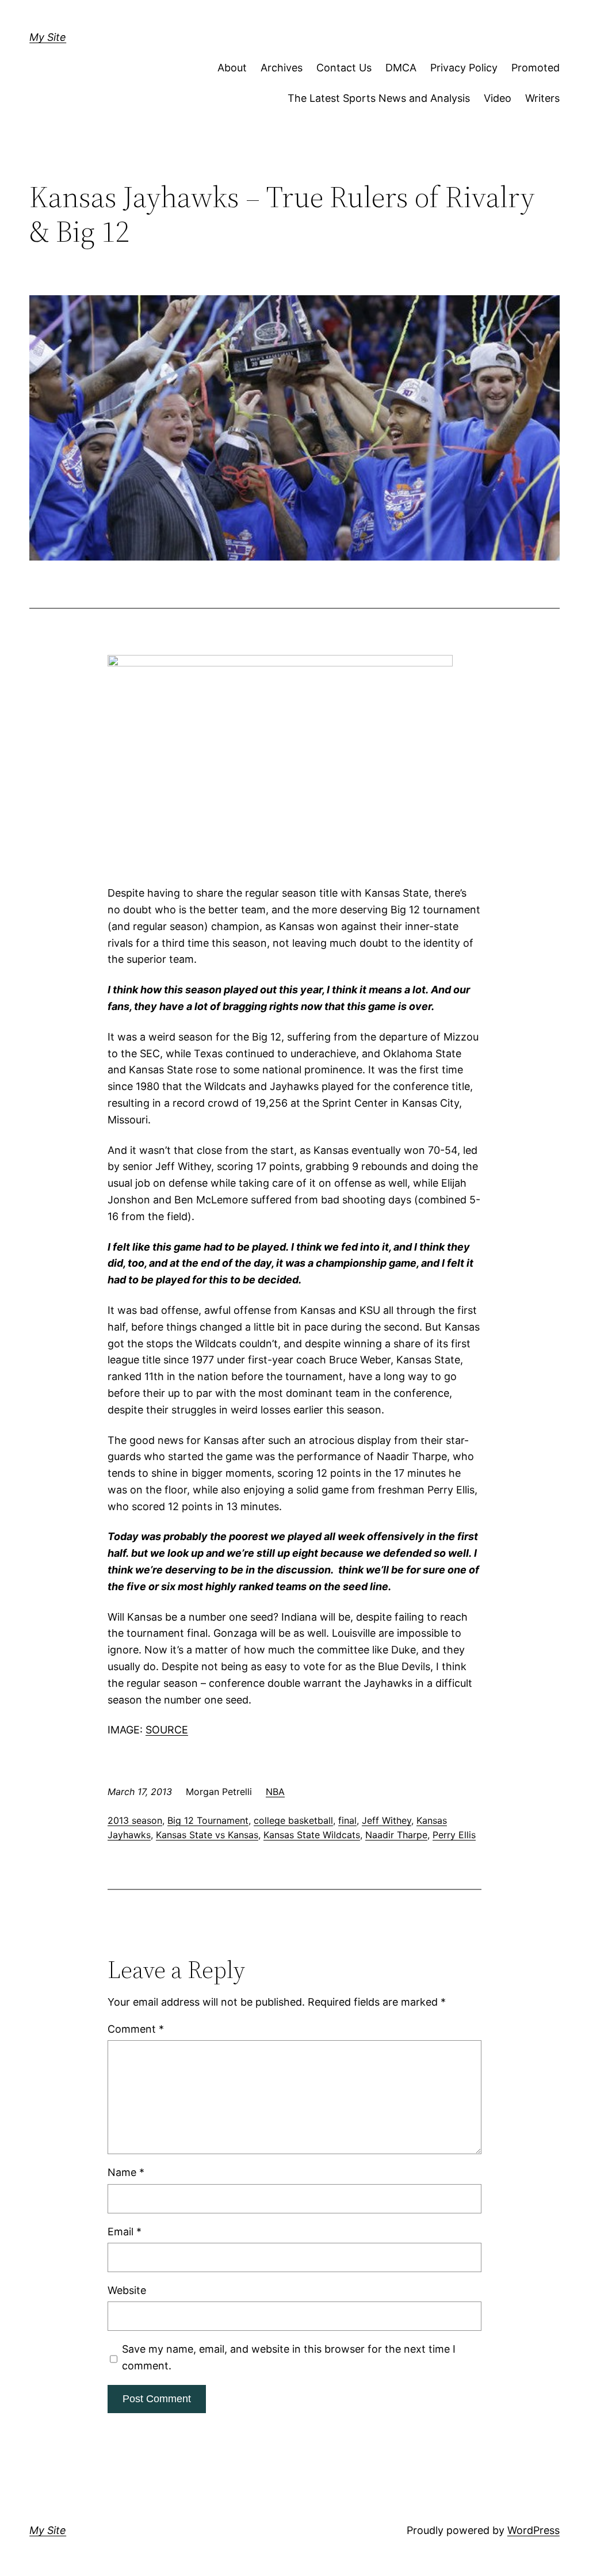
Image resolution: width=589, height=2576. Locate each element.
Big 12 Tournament (208, 1820)
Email (125, 2232)
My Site (48, 37)
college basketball (293, 1820)
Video (498, 98)
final (347, 1820)
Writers (542, 98)
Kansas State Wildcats (312, 1835)
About (232, 68)
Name (126, 2172)
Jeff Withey (387, 1820)
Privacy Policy (464, 68)
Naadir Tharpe (396, 1835)
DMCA (401, 68)
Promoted (536, 68)
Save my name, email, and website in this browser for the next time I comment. (289, 2357)
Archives (282, 68)
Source (167, 1730)
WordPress (533, 2530)
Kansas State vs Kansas (207, 1835)
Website (127, 2290)
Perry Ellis (454, 1835)
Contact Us (344, 68)
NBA (275, 1792)
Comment (136, 2029)
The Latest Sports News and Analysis (379, 98)
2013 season (135, 1820)
